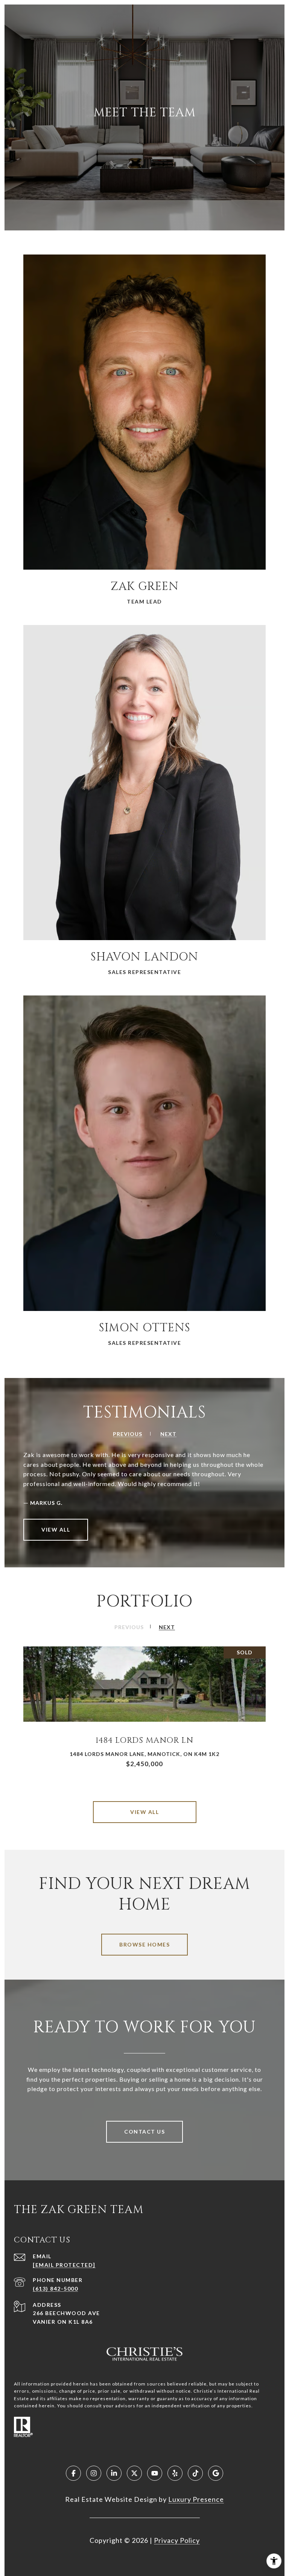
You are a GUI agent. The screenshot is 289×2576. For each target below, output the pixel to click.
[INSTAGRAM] (94, 2473)
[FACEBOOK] (73, 2473)
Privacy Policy (177, 2540)
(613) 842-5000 (55, 2289)
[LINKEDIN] (114, 2473)
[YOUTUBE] (155, 2473)
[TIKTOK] (195, 2473)
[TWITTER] (134, 2473)
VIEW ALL (56, 1530)
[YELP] (175, 2473)
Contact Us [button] (144, 2132)
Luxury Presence (196, 2499)
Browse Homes (144, 1944)
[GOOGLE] (216, 2473)
